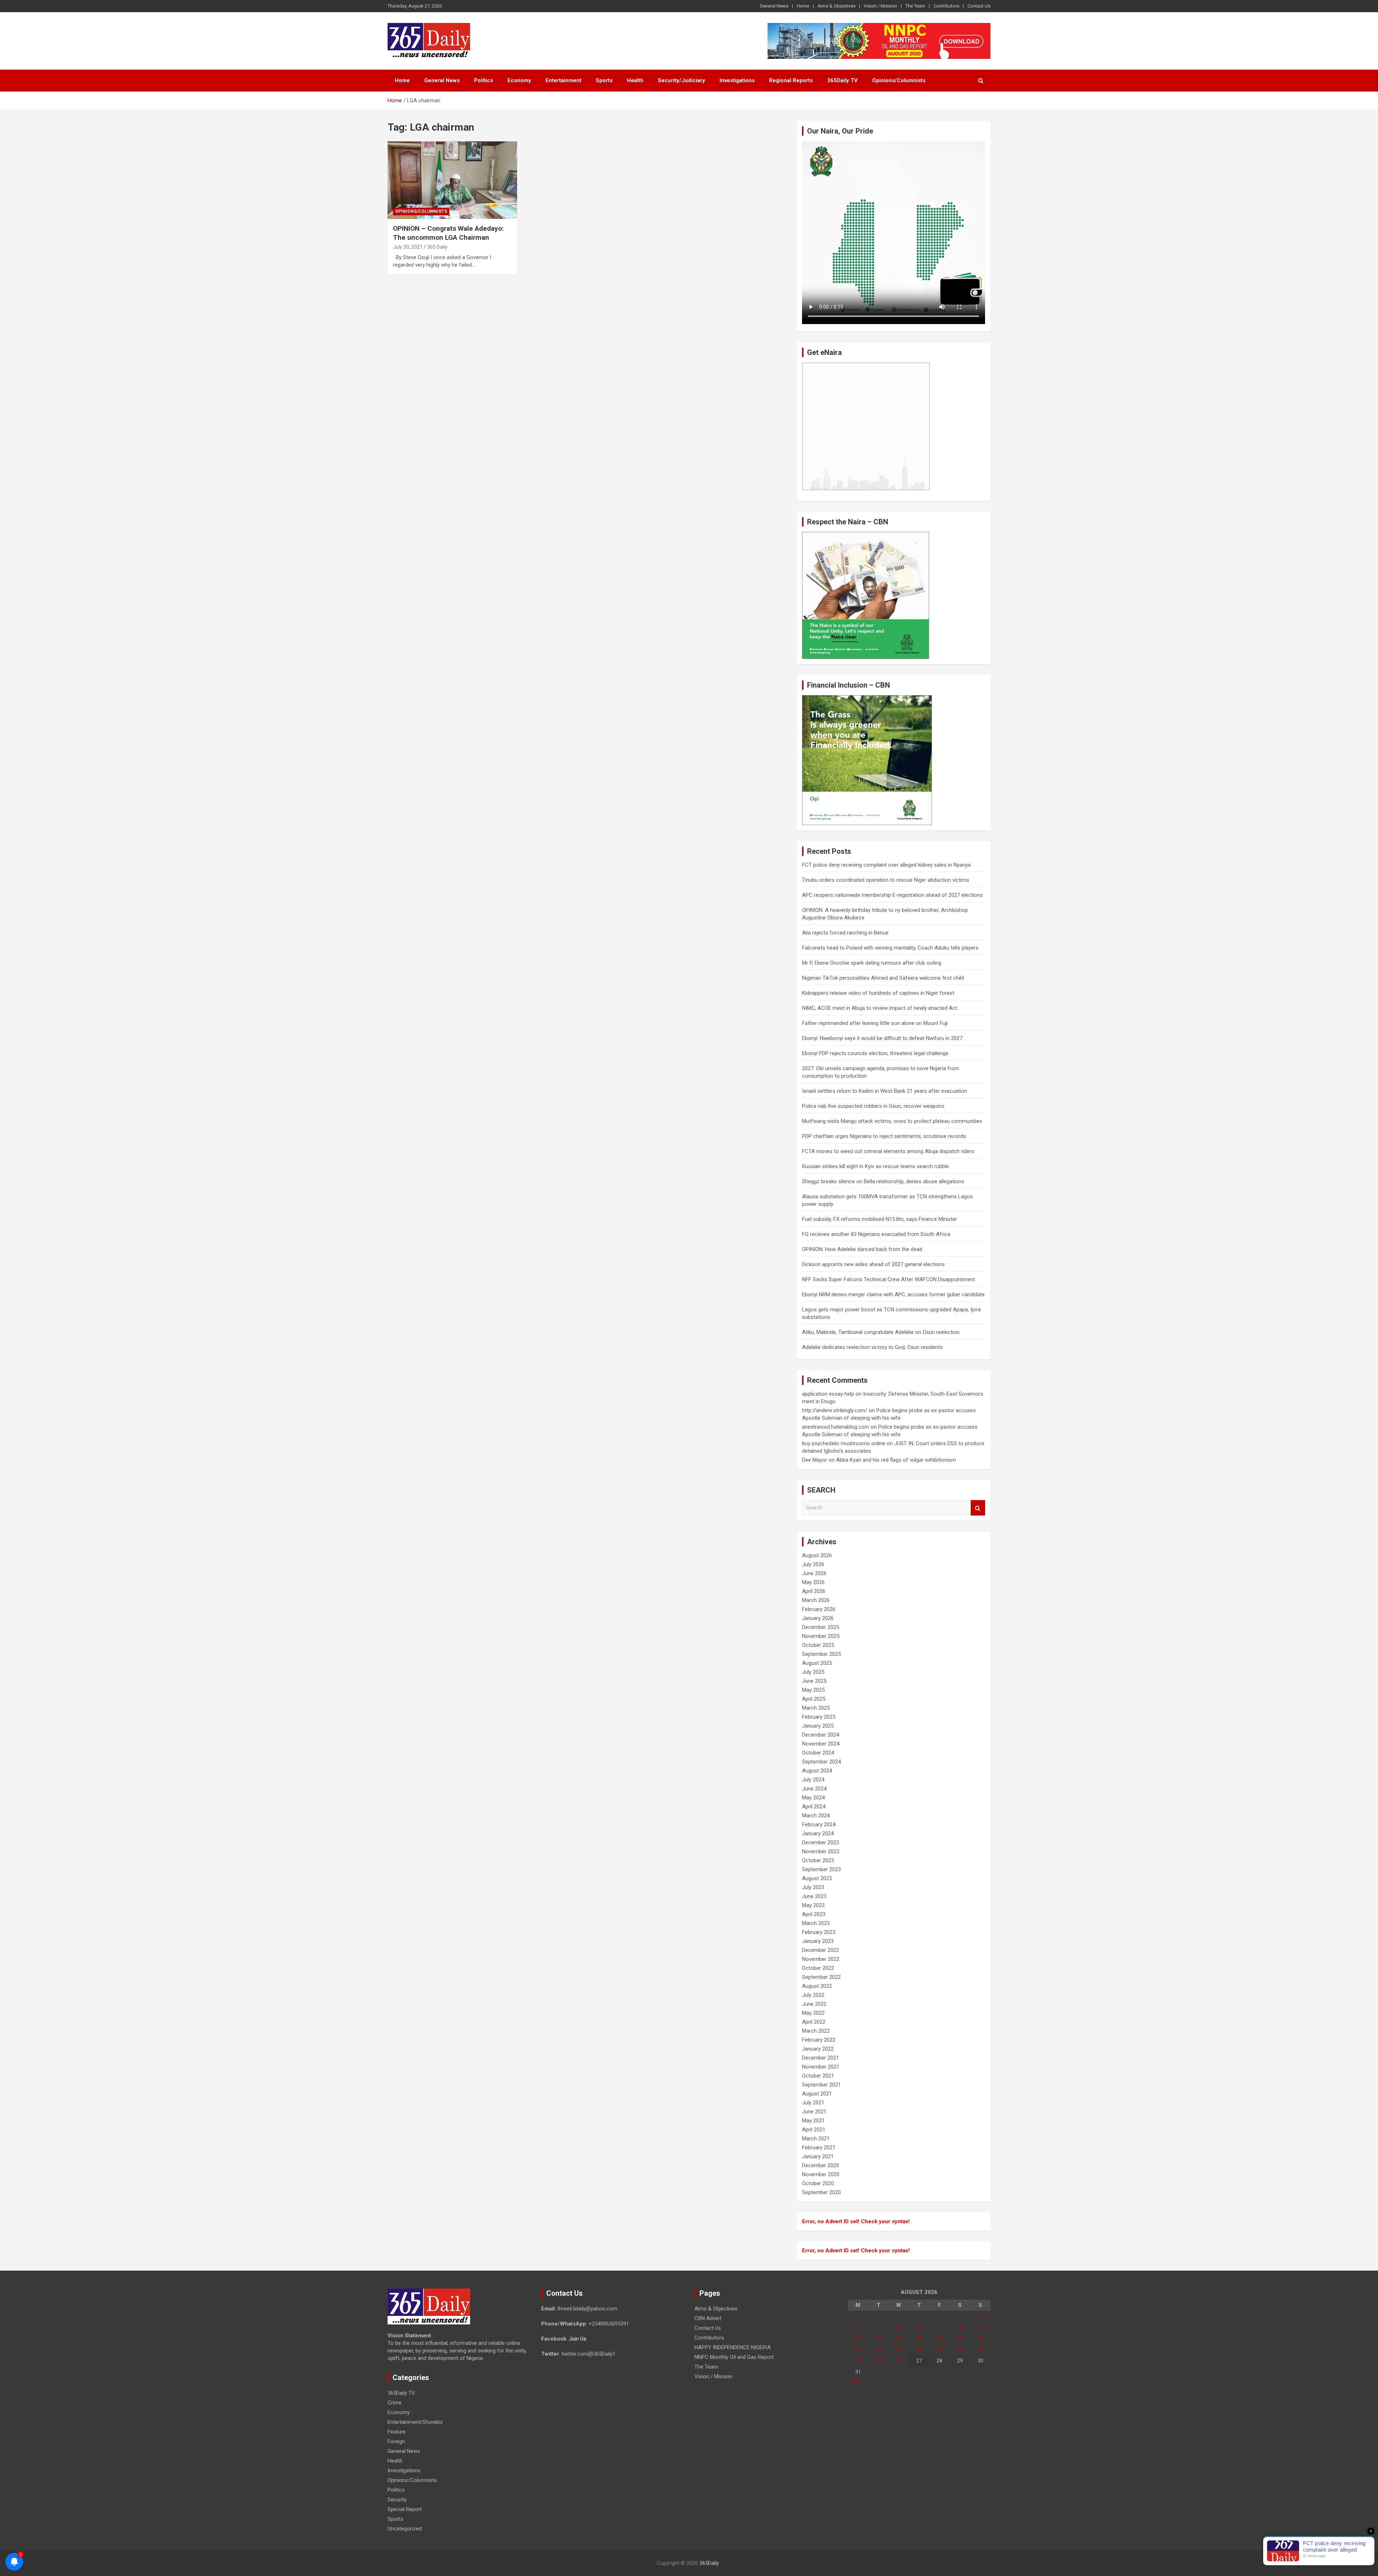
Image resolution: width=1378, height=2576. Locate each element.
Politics (484, 80)
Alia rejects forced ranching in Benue (845, 933)
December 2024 (821, 1735)
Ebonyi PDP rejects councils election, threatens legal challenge (875, 1053)
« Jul (853, 2381)
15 (960, 2338)
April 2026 (814, 1591)
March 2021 (816, 2139)
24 (858, 2361)
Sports (604, 80)
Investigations (737, 80)
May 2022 (813, 2013)
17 (858, 2350)
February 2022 (819, 2040)
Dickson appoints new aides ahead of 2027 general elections (873, 1264)
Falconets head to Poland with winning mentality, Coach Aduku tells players (890, 948)
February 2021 (819, 2148)
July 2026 (813, 1564)
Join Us (578, 2339)
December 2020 (821, 2165)
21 (939, 2350)
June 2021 (814, 2112)
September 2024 (821, 1762)
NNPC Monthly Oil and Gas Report (734, 2357)
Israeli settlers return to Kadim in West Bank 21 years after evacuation (885, 1091)
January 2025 (818, 1726)
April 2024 (814, 1807)
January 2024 (818, 1833)
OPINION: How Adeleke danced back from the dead (862, 1249)
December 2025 (821, 1627)
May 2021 (813, 2121)
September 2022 (821, 1977)
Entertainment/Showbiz (415, 2422)
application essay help (828, 1394)
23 (980, 2350)
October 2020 (818, 2183)
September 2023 (821, 1869)
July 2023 (813, 1887)
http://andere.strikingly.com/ (835, 1410)
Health (635, 80)
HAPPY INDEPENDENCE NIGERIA (733, 2347)
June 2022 (814, 2004)
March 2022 (816, 2031)
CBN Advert (708, 2318)
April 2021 (814, 2130)
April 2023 (814, 1914)
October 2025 (818, 1645)
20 (919, 2350)
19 (899, 2350)
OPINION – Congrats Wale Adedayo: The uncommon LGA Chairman (448, 233)
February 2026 (819, 1609)
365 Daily (437, 247)
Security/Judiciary (681, 80)
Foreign (396, 2441)
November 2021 (821, 2067)
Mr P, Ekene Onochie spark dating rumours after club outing (872, 963)
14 (939, 2338)
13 (919, 2338)
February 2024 (819, 1825)
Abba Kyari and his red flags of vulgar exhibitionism (896, 1460)
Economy (519, 80)
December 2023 (821, 1842)
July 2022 (813, 1995)
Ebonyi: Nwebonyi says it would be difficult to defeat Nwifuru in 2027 (882, 1038)
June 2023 (814, 1896)
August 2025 (817, 1663)
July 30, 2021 (408, 247)
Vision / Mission (880, 6)
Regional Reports (791, 80)
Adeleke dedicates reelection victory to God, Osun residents (872, 1347)
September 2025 (821, 1654)
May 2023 (813, 1905)
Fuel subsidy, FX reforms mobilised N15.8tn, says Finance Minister (880, 1219)
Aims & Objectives (836, 6)
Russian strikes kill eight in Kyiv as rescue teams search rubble (875, 1166)
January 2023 (818, 1941)
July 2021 (813, 2103)
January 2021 (818, 2156)
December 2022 (821, 1950)
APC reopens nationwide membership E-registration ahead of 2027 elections (892, 895)
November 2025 (821, 1636)
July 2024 (813, 1780)
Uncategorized (405, 2529)
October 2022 (818, 1968)
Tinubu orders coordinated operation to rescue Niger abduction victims (886, 880)
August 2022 (817, 1986)
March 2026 (816, 1600)
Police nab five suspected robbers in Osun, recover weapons (873, 1106)
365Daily (709, 2563)
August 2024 (817, 1771)
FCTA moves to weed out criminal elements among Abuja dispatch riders (888, 1151)
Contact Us (979, 6)
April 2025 (814, 1699)
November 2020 (821, 2174)
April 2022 (814, 2022)
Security (397, 2500)
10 (858, 2338)
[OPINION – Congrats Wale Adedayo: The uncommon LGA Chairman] (452, 180)
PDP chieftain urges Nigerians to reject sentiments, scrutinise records (884, 1136)
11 (878, 2338)
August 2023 (817, 1878)
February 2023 (819, 1932)
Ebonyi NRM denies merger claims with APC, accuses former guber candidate (893, 1294)
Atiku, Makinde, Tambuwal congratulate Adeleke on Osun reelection (881, 1332)
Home (803, 6)
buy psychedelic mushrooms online (844, 1443)
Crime (395, 2403)
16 (980, 2338)
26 (899, 2361)
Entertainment (563, 80)
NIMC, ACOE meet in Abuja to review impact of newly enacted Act (880, 1008)
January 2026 (818, 1618)
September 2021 (821, 2085)
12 (899, 2338)
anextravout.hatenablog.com (836, 1427)
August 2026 (817, 1555)
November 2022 (821, 1959)
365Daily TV (842, 80)
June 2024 (814, 1789)
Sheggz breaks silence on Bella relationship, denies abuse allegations (883, 1181)
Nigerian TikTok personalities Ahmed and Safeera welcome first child (883, 978)
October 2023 (818, 1860)
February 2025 (819, 1717)
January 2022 (818, 2049)
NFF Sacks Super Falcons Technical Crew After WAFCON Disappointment (889, 1279)
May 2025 (813, 1690)
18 (878, 2350)
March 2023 (816, 1923)
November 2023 (821, 1851)
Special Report (405, 2509)
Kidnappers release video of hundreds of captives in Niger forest (878, 993)
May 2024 (813, 1798)
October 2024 (818, 1753)
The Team (915, 6)
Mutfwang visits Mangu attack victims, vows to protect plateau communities (892, 1121)
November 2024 (821, 1744)
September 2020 (821, 2192)
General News (774, 6)
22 (960, 2350)
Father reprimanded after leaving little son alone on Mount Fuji (875, 1023)
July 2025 (813, 1672)
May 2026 (813, 1582)
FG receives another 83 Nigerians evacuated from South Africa (876, 1234)
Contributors (946, 6)
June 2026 (814, 1573)
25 (878, 2361)
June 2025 (814, 1681)
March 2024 (816, 1816)
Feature (397, 2432)
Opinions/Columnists (899, 80)
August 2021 (817, 2094)
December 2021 (821, 2058)
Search (978, 1508)
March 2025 (816, 1708)
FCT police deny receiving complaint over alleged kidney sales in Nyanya (886, 865)
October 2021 (818, 2076)
